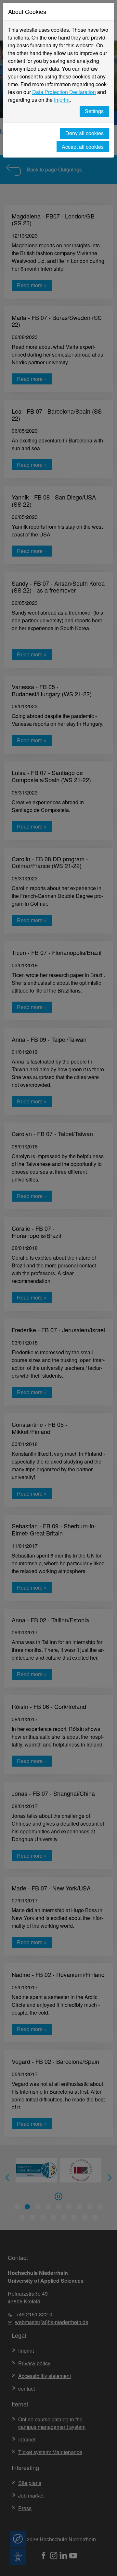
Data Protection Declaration (64, 92)
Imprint (62, 100)
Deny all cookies (84, 133)
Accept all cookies (83, 147)
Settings (94, 111)
